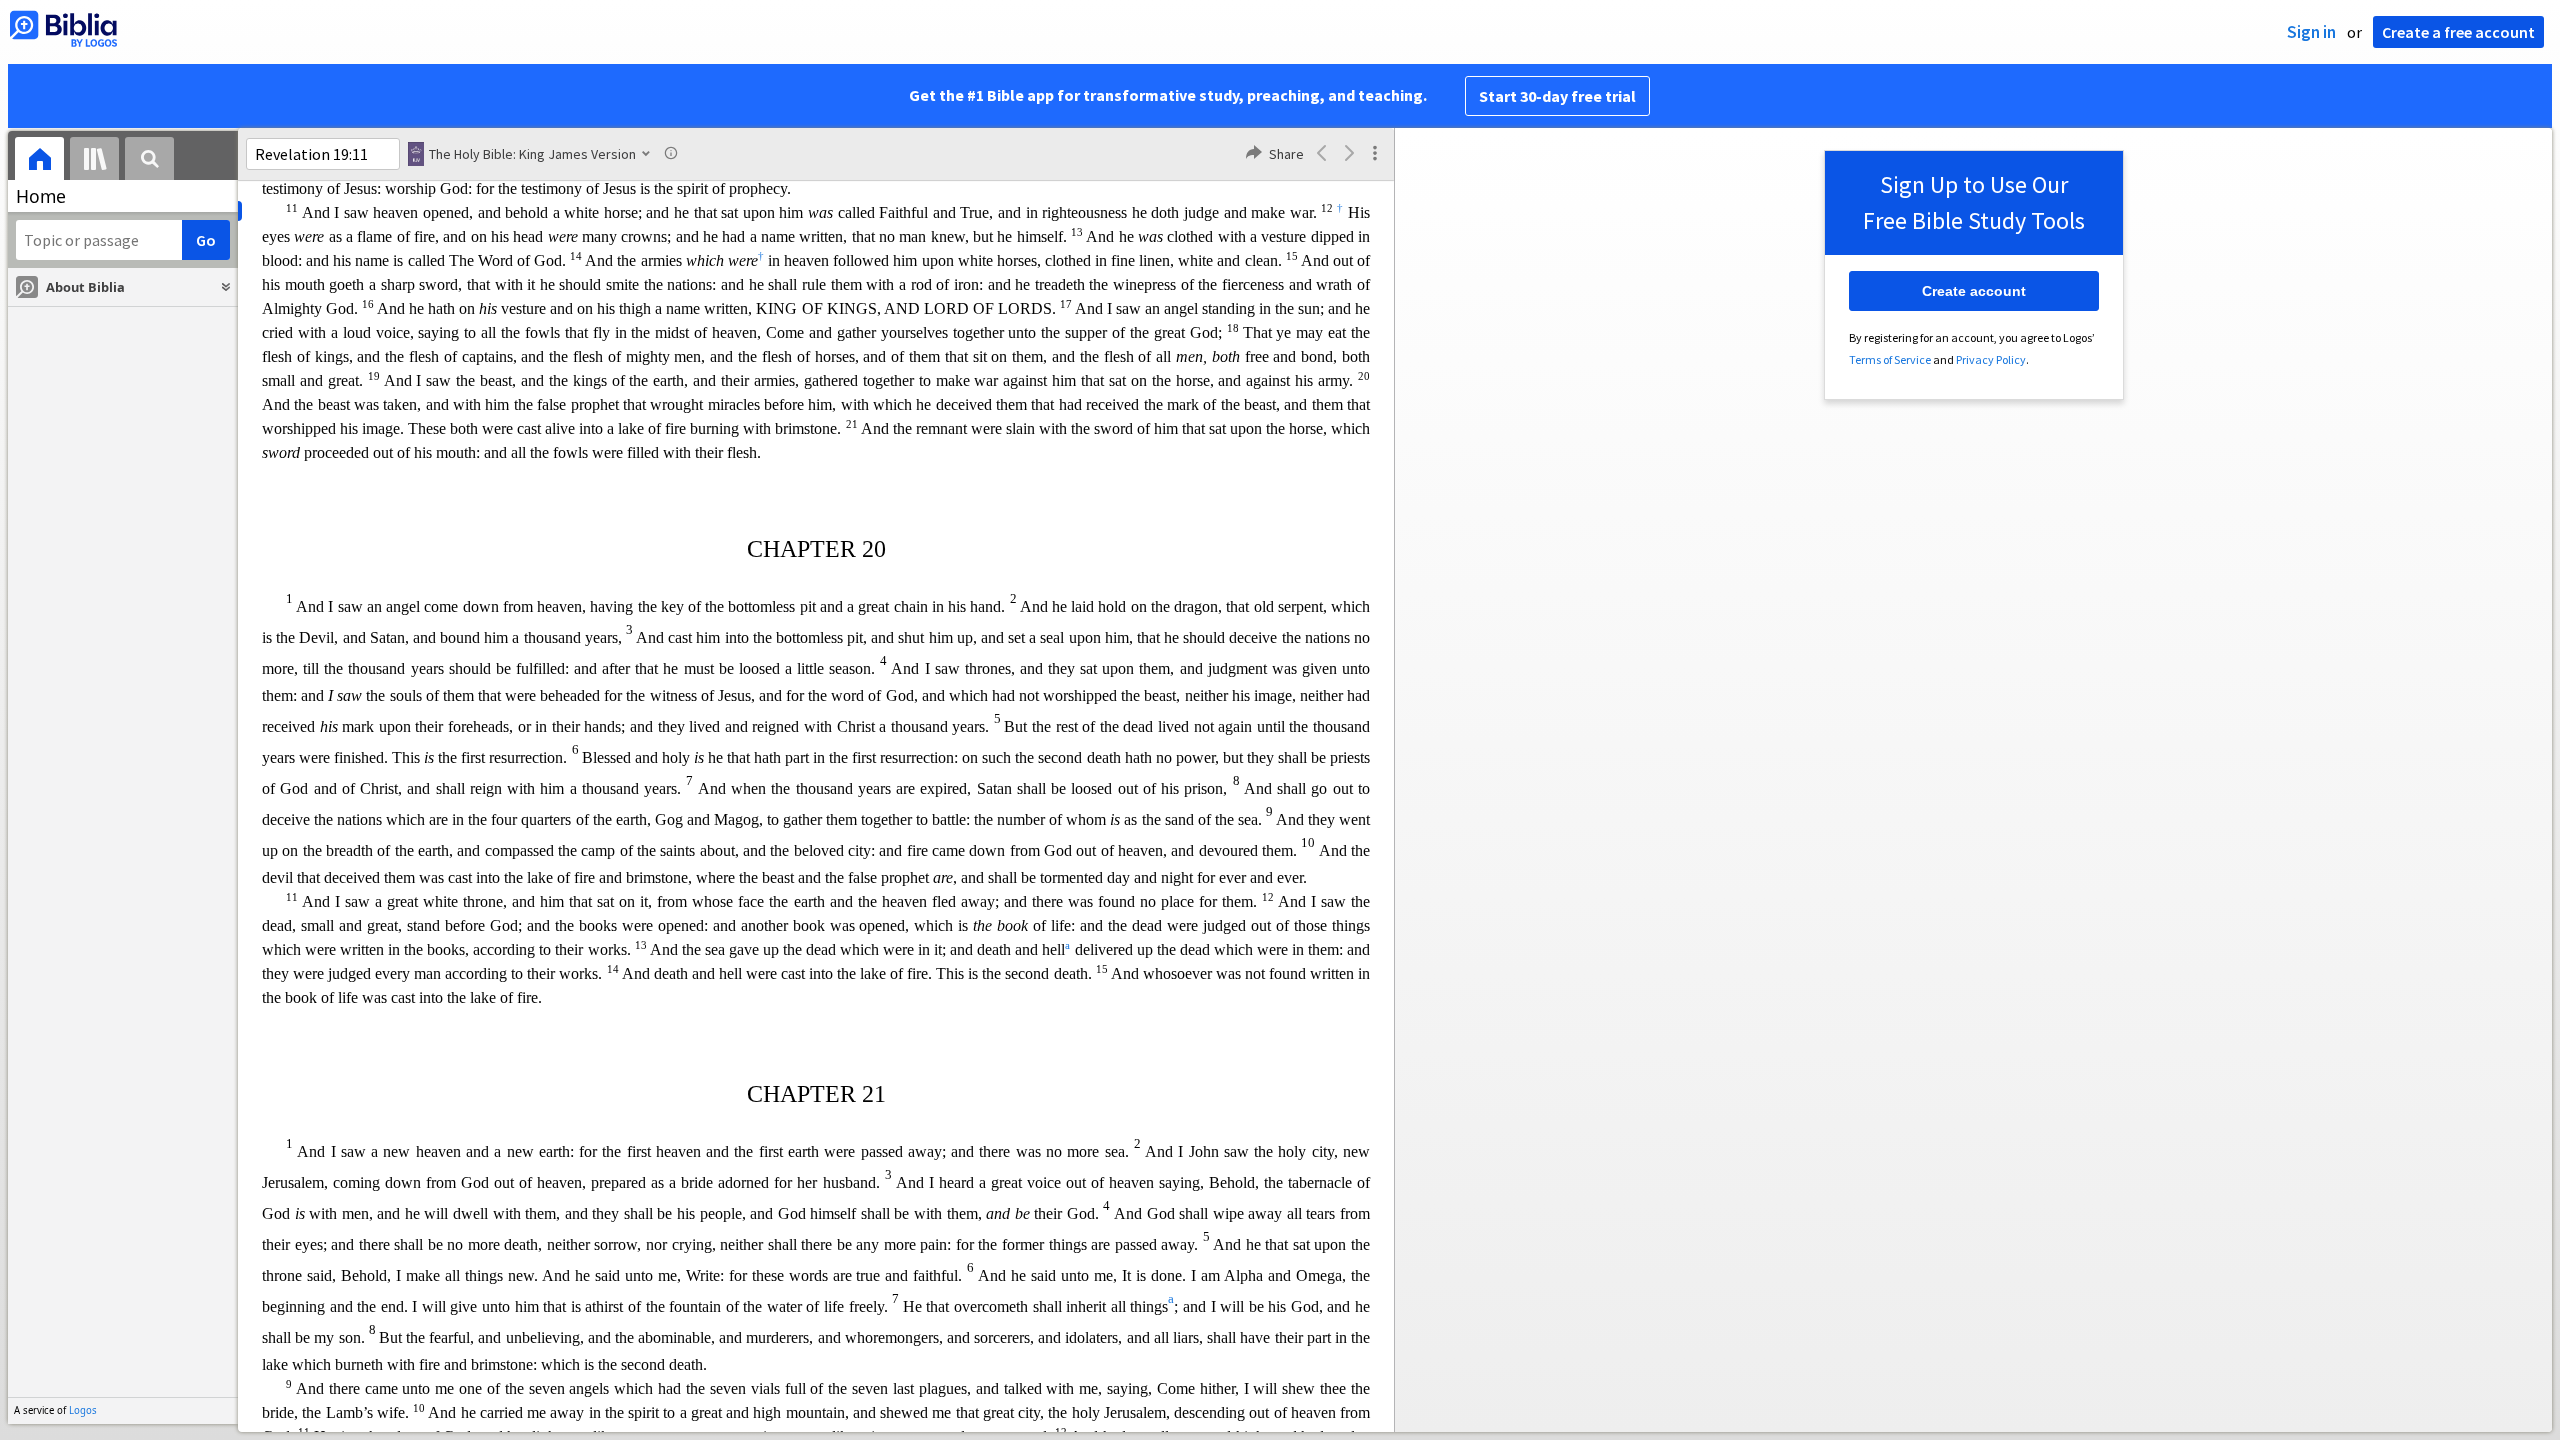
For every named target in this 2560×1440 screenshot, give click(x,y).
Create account (1974, 291)
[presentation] (39, 161)
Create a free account (2458, 32)
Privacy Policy (1991, 359)
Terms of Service (1890, 359)
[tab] (39, 161)
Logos (83, 1410)
